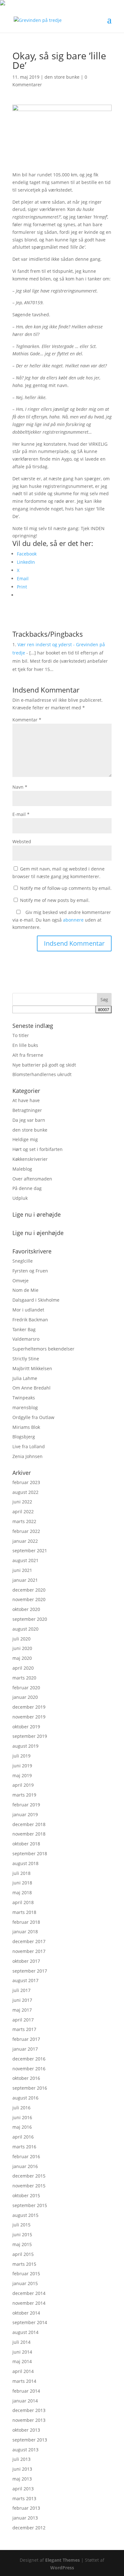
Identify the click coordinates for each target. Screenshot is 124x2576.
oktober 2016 (26, 2078)
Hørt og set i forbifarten (38, 1149)
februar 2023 (26, 1482)
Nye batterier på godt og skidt (44, 1065)
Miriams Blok (26, 1427)
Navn (20, 787)
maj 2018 (22, 1893)
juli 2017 (21, 1990)
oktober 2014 (26, 2313)
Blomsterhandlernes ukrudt (42, 1074)
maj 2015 (22, 2244)
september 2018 (30, 1853)
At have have (26, 1100)
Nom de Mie (25, 1290)
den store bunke (62, 77)
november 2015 (29, 2186)
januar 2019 (25, 1814)
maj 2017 (22, 2010)
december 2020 (29, 1590)
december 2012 (29, 2528)
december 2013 (29, 2410)
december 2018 (29, 1824)
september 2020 (30, 1619)
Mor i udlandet (28, 1310)
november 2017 (29, 1951)
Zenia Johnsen (28, 1456)
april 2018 (23, 1902)
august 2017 (25, 1980)
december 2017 (29, 1941)
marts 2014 (24, 2381)
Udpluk (20, 1198)
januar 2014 (25, 2401)
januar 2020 (25, 1697)
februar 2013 (26, 2508)
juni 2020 (22, 1648)
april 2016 (23, 2137)
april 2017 (23, 2020)
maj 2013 (22, 2479)
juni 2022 (22, 1502)
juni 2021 (22, 1570)
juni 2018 (22, 1883)
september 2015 (30, 2205)
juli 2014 (21, 2342)
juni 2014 (22, 2352)
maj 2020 (22, 1658)
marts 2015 (24, 2264)
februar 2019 (26, 1805)
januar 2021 (25, 1580)
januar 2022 (25, 1541)
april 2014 (23, 2371)
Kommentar (27, 720)
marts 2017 (24, 2029)
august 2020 (25, 1629)
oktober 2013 (26, 2430)
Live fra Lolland (29, 1446)
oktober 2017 (26, 1961)
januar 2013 (25, 2518)
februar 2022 (26, 1531)
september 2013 (30, 2440)
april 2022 (23, 1511)
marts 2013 (24, 2498)
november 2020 (29, 1599)
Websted (22, 841)
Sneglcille (23, 1261)
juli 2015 (21, 2225)
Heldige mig (25, 1139)
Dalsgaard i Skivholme (36, 1300)
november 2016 (29, 2069)
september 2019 (30, 1736)
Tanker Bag (24, 1329)
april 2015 (23, 2254)
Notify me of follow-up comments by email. (66, 888)
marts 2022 (24, 1521)
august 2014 (25, 2332)
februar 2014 (26, 2391)
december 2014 (29, 2293)
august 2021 (25, 1560)
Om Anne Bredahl (31, 1388)
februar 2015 (26, 2274)
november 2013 (29, 2420)
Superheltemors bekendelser (43, 1349)
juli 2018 (21, 1873)
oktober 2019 (26, 1727)
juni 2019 (22, 1766)
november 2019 (29, 1717)
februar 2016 (26, 2156)
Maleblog (22, 1169)
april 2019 (23, 1785)
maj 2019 (22, 1775)
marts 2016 (24, 2147)
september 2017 (30, 1971)
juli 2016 (21, 2108)
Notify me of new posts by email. (55, 900)
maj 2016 (22, 2127)
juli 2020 (21, 1639)
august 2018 (25, 1863)
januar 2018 (25, 1932)
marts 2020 (24, 1678)
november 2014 (29, 2303)
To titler (21, 1035)
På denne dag (27, 1188)
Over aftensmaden (32, 1179)
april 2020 (23, 1668)
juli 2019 (21, 1756)
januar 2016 (25, 2166)
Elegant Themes (62, 2560)
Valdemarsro (26, 1339)
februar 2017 (26, 2039)
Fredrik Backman (30, 1320)
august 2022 (25, 1492)
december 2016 (29, 2059)
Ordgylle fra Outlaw (33, 1417)
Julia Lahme (25, 1378)
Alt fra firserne (28, 1055)
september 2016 (30, 2088)
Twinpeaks (24, 1398)
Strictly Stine (26, 1359)
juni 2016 (22, 2117)
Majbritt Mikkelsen (32, 1368)
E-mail (21, 814)
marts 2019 (24, 1795)
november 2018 (29, 1834)
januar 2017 (25, 2049)
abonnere (73, 920)
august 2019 (25, 1746)
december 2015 (29, 2176)
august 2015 (25, 2215)
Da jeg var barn (29, 1120)
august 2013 (25, 2450)
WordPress (62, 2568)
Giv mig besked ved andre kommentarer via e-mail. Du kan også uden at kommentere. (62, 920)
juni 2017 (22, 2000)
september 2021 (30, 1551)
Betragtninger (27, 1110)
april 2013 (23, 2489)
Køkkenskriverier (30, 1159)
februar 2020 (26, 1688)
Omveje (21, 1281)
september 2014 (30, 2322)
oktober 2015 (26, 2195)
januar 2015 (25, 2283)
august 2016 (25, 2098)
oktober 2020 (26, 1609)
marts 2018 (24, 1912)
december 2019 (29, 1707)
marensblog (25, 1407)
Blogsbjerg (24, 1437)
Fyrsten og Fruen (30, 1271)
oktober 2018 (26, 1844)
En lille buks (25, 1045)
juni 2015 (22, 2234)
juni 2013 (22, 2469)
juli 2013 (21, 2459)
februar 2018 (26, 1922)
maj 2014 (22, 2361)
